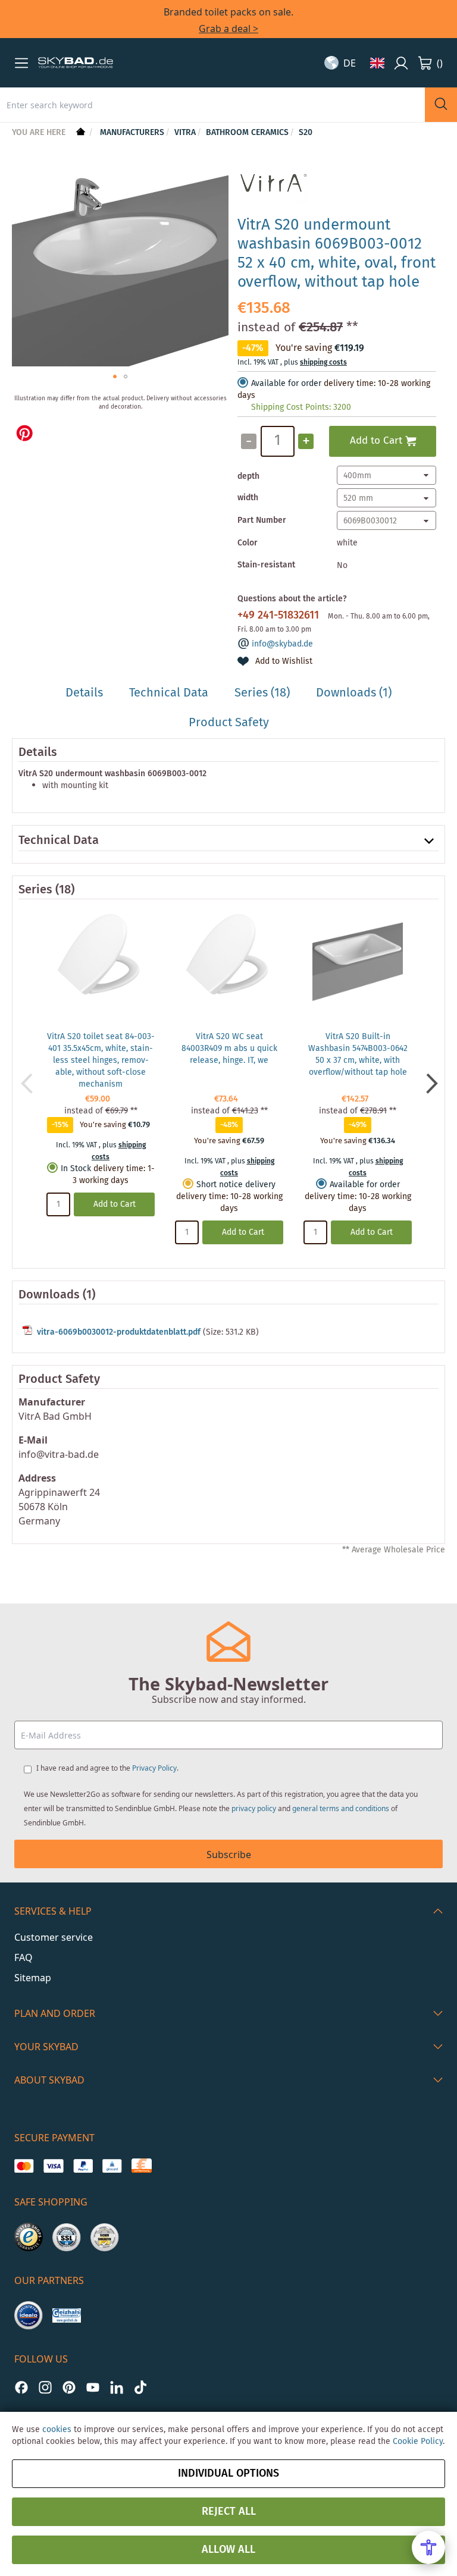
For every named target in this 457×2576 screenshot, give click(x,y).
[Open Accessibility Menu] (428, 2547)
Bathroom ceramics (247, 133)
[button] (21, 63)
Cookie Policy (418, 2442)
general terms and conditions (341, 1808)
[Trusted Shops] (29, 2237)
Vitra (185, 133)
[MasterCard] (24, 2166)
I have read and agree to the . (107, 1768)
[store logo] (76, 63)
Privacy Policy (154, 1768)
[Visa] (53, 2166)
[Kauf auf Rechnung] (141, 2166)
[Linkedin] (117, 2387)
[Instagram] (45, 2387)
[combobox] (212, 105)
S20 (306, 133)
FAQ (24, 1957)
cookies (57, 2430)
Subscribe (229, 1855)
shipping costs (323, 363)
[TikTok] (140, 2387)
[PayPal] (83, 2166)
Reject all (229, 2512)
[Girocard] (112, 2166)
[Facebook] (21, 2387)
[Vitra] (273, 200)
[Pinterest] (69, 2387)
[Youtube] (93, 2387)
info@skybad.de (282, 644)
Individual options (228, 2474)
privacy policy (254, 1808)
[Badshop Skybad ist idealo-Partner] (29, 2315)
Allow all (228, 2550)
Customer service (54, 1937)
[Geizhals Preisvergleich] (67, 2315)
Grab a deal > (228, 29)
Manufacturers (132, 133)
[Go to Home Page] (79, 133)
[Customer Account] (401, 63)
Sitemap (33, 1978)
